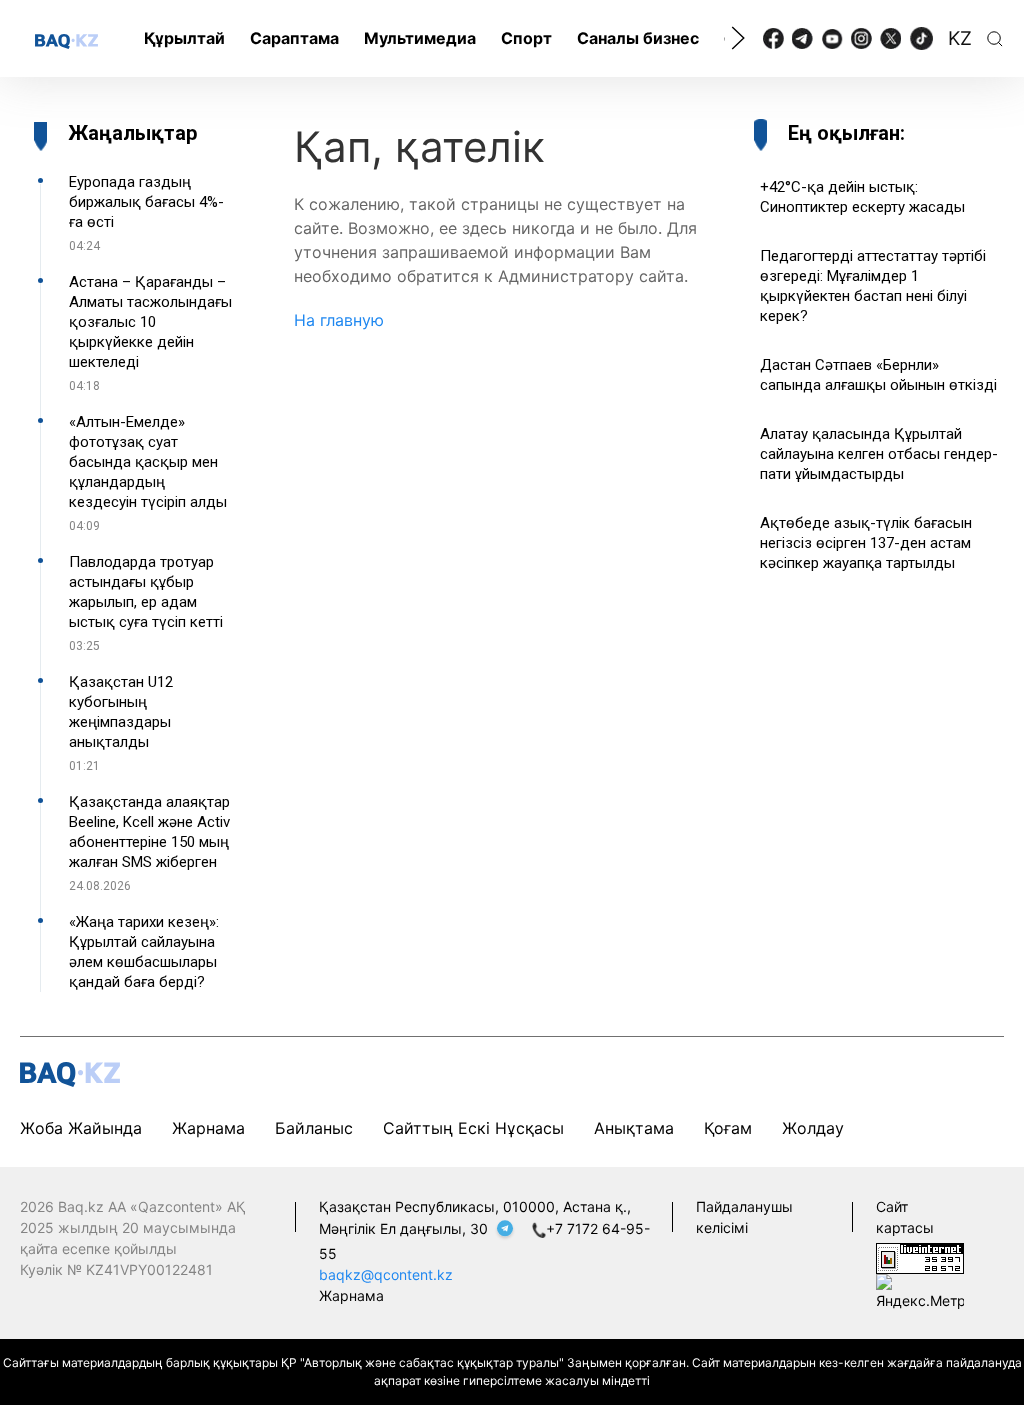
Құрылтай (184, 38)
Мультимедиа (420, 38)
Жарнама (208, 1128)
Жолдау (813, 1128)
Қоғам (728, 1128)
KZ (960, 38)
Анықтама (634, 1128)
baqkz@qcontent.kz (386, 1274)
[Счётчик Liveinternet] (920, 1256)
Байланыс (314, 1128)
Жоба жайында (81, 1128)
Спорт (526, 38)
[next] (738, 38)
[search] (995, 39)
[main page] (66, 40)
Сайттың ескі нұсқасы (473, 1128)
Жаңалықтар (132, 133)
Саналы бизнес (638, 38)
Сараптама (294, 38)
